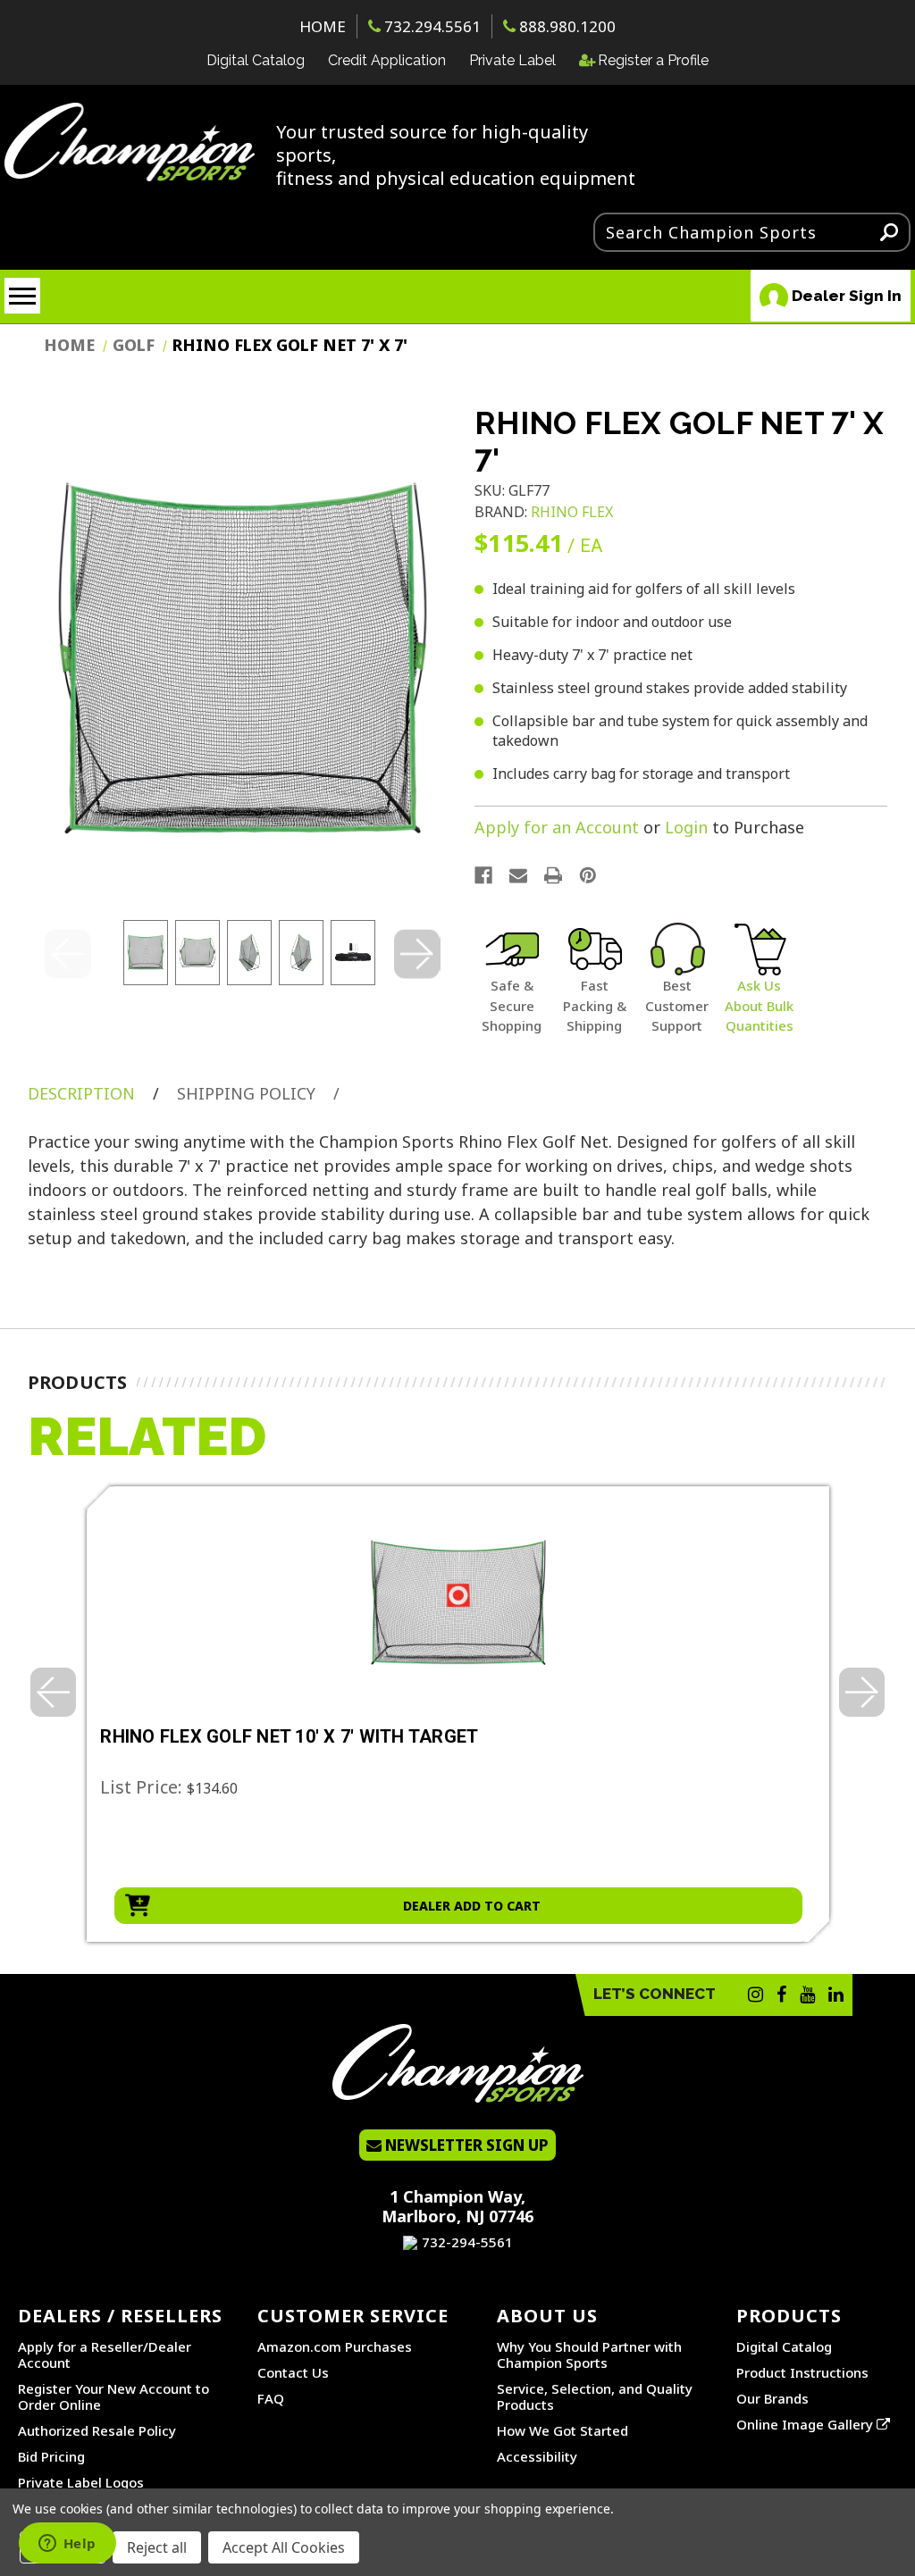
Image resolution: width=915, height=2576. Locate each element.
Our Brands (772, 2398)
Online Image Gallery (806, 2424)
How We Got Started (562, 2430)
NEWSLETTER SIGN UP (465, 2145)
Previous (68, 955)
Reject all (157, 2547)
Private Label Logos (81, 2482)
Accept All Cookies (284, 2547)
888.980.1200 (566, 26)
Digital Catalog (256, 60)
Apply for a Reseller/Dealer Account (105, 2354)
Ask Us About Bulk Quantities (759, 1005)
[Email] (518, 875)
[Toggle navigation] (22, 296)
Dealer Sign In (845, 296)
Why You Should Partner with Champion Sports (589, 2354)
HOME (323, 26)
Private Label (512, 60)
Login (686, 827)
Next (417, 955)
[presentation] (53, 1692)
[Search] (889, 231)
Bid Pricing (51, 2456)
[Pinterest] (588, 875)
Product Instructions (802, 2372)
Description (81, 1093)
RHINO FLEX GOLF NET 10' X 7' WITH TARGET (289, 1737)
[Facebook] (483, 875)
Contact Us (293, 2372)
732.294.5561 (431, 26)
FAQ (271, 2398)
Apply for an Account (557, 827)
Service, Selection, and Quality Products (595, 2396)
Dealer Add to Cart (472, 1906)
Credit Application (387, 60)
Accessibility (537, 2456)
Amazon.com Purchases (335, 2346)
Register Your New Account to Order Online (113, 2396)
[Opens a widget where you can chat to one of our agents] (67, 2545)
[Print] (553, 875)
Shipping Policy (246, 1093)
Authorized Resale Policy (97, 2430)
